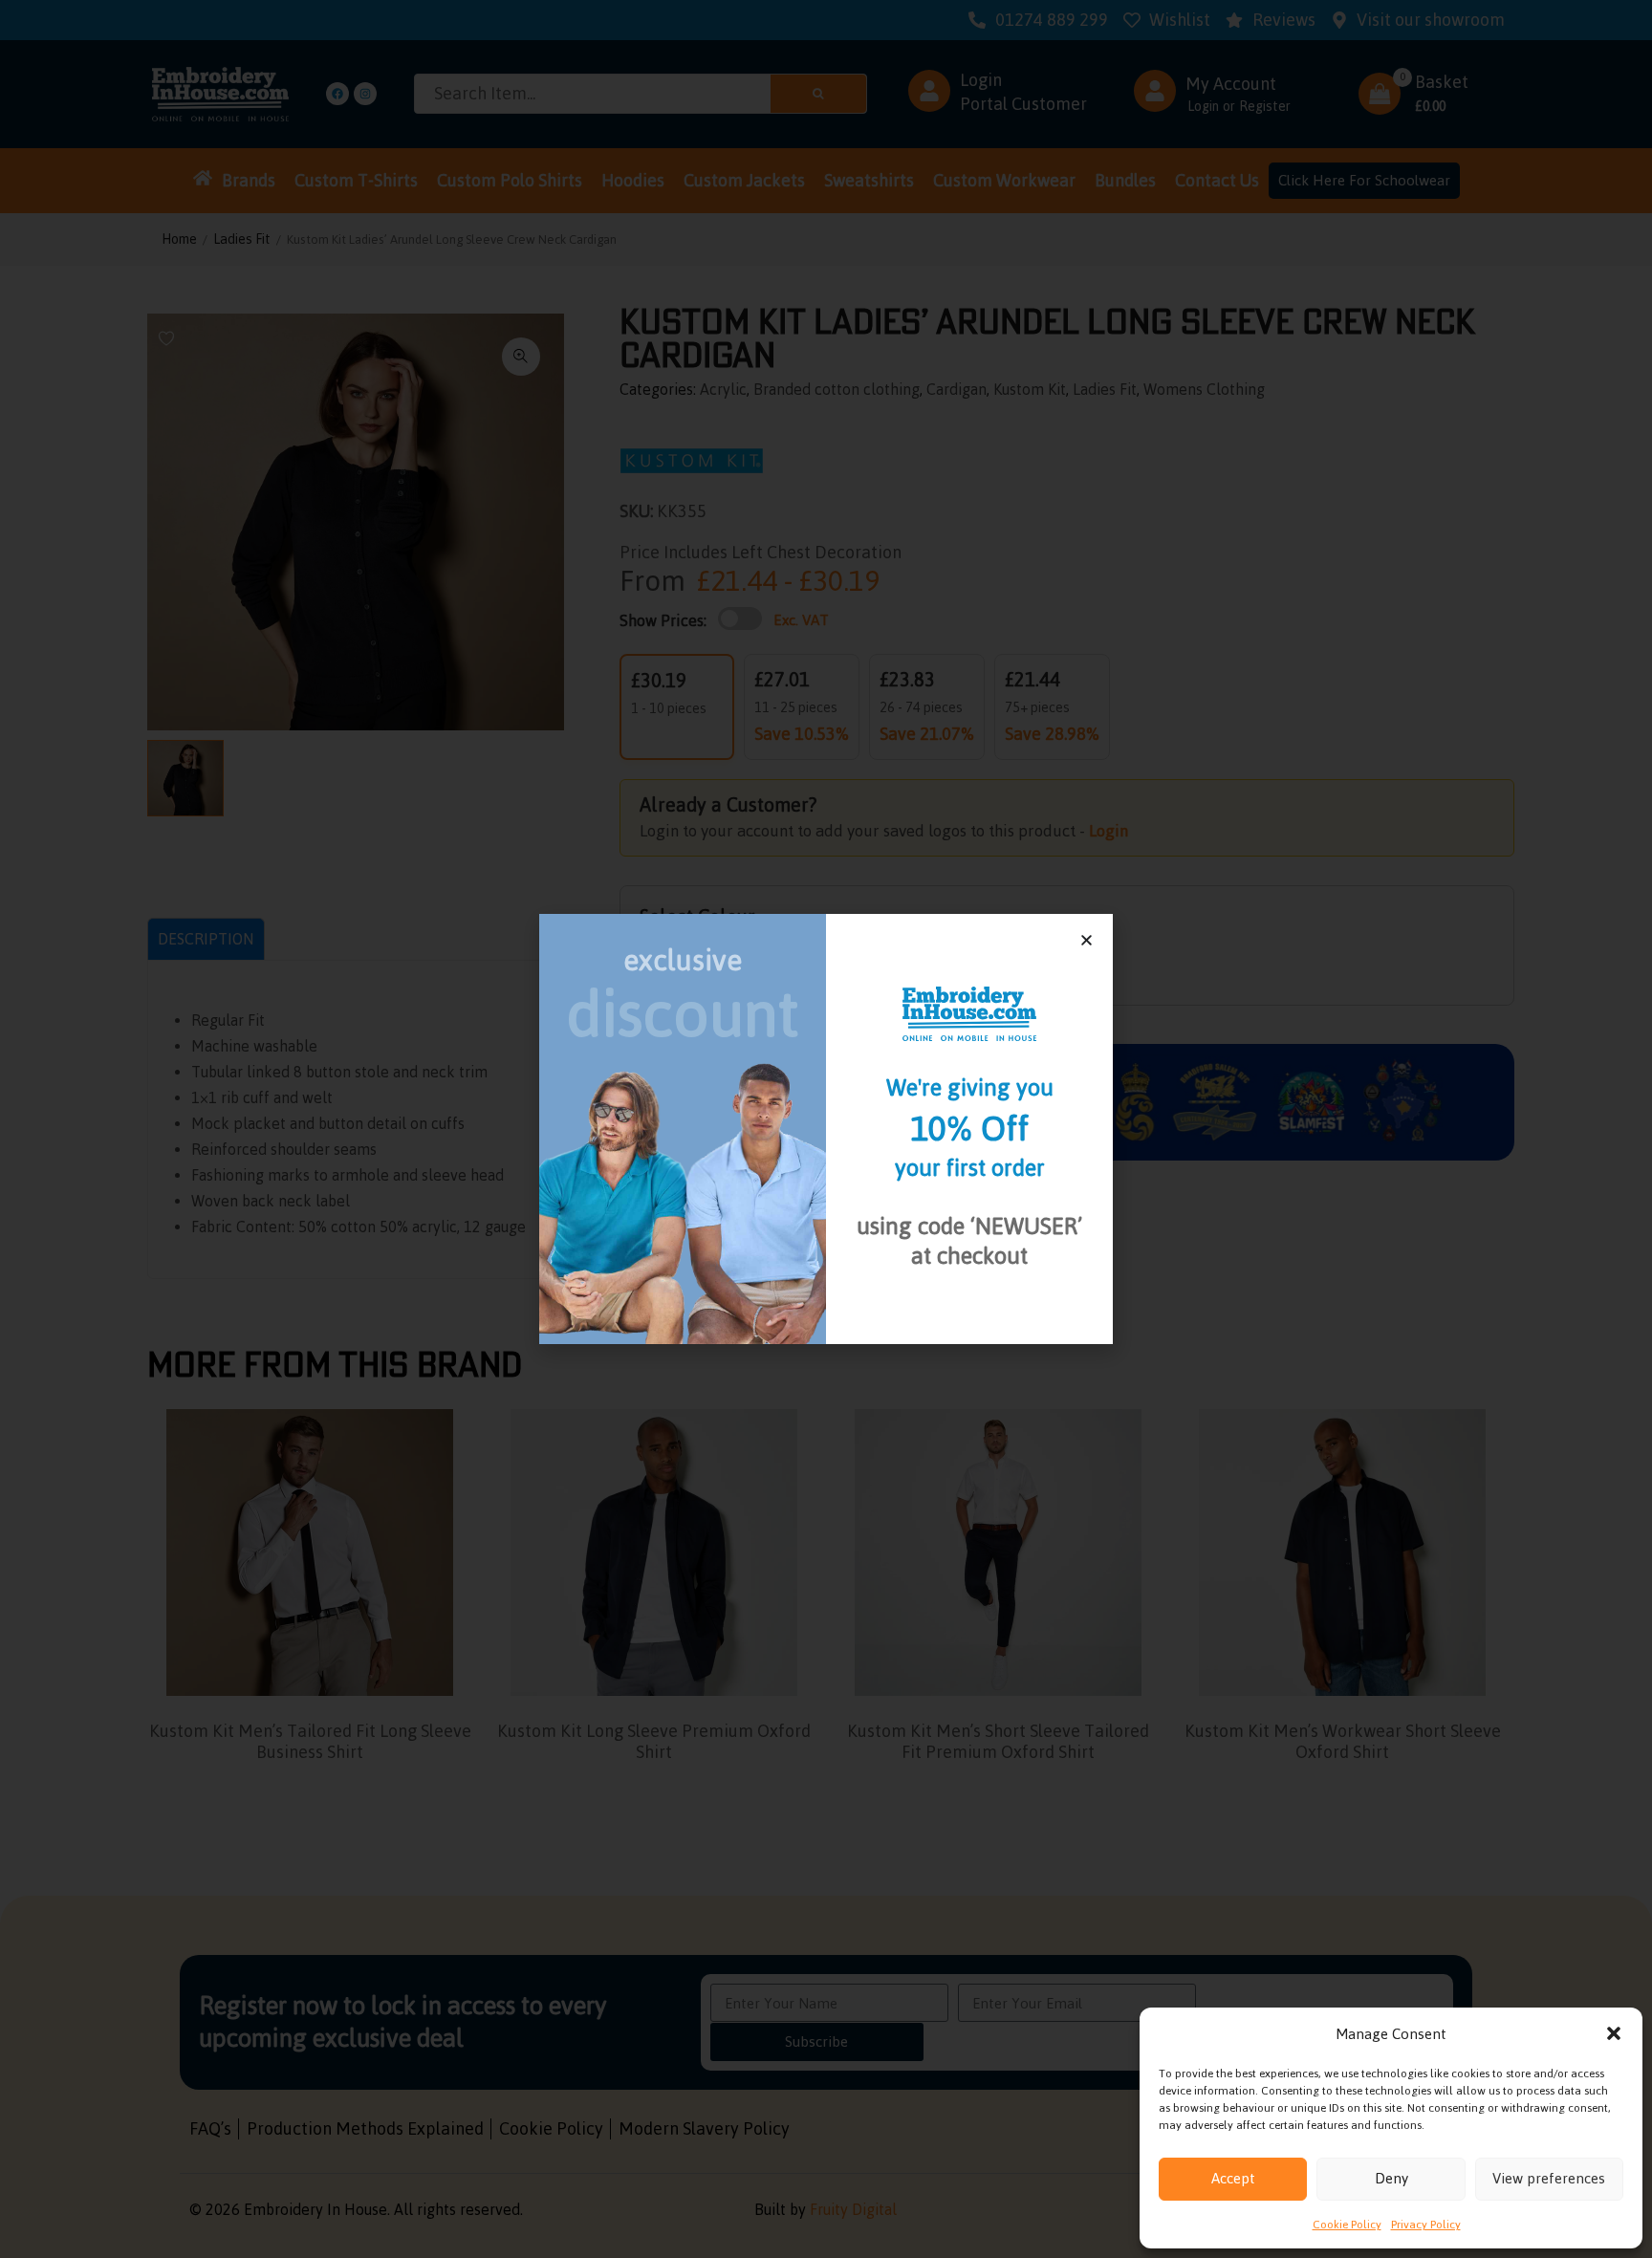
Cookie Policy (1347, 2225)
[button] (1614, 2033)
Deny (1391, 2178)
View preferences (1549, 2178)
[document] (826, 1129)
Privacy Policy (1426, 2225)
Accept (1233, 2178)
